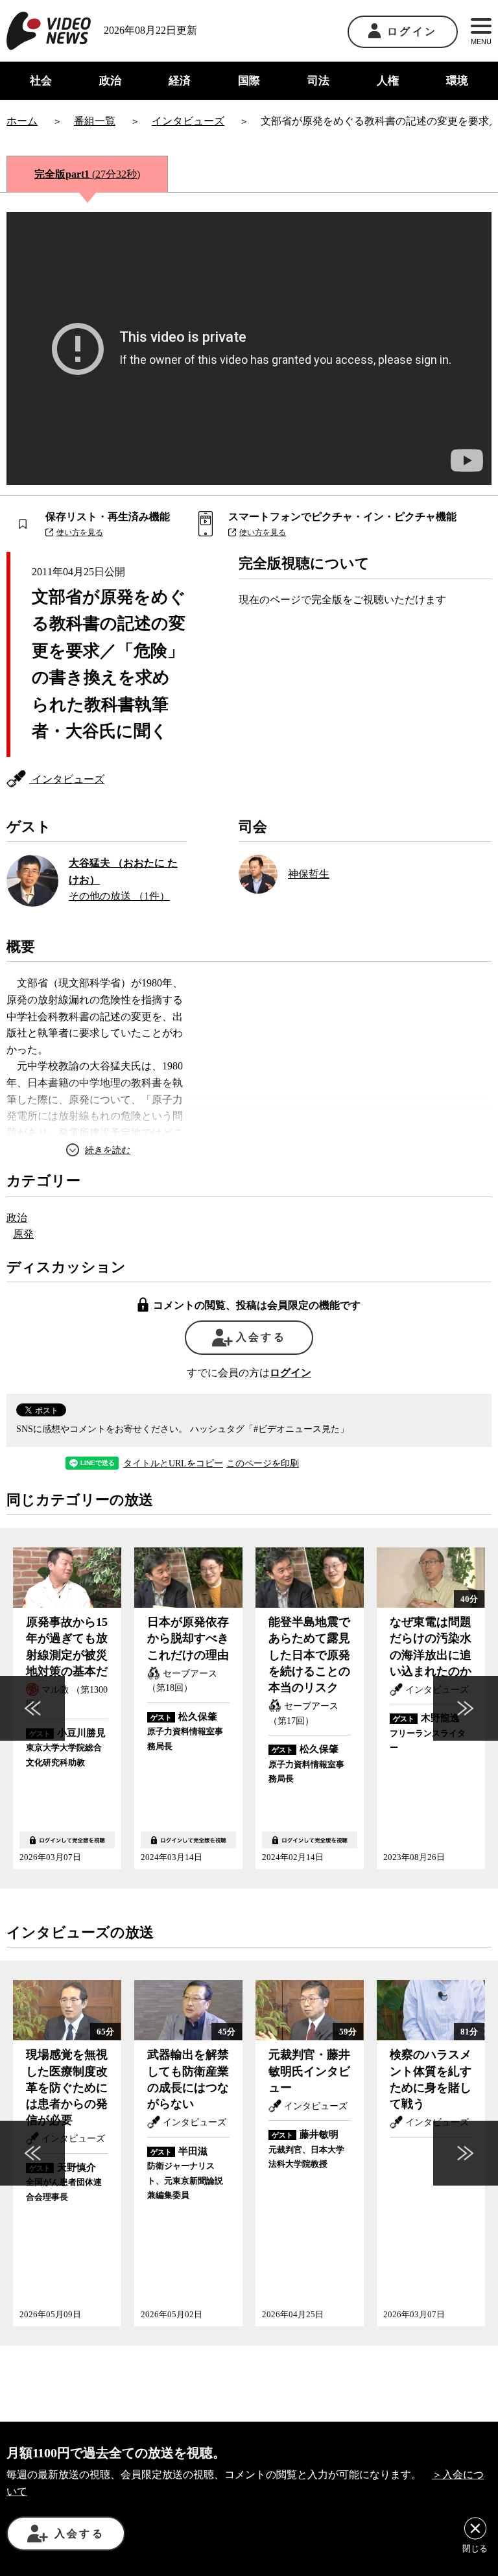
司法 (318, 81)
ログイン (412, 31)
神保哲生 (309, 874)
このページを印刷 (263, 1464)
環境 (457, 81)
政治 (110, 81)
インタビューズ (67, 779)
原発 (23, 1234)
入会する (261, 1337)
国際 (249, 81)
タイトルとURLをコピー (173, 1464)
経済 (180, 81)
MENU (481, 42)
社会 (41, 81)
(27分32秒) (87, 174)
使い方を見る (80, 532)
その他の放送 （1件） (119, 896)
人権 (388, 81)
